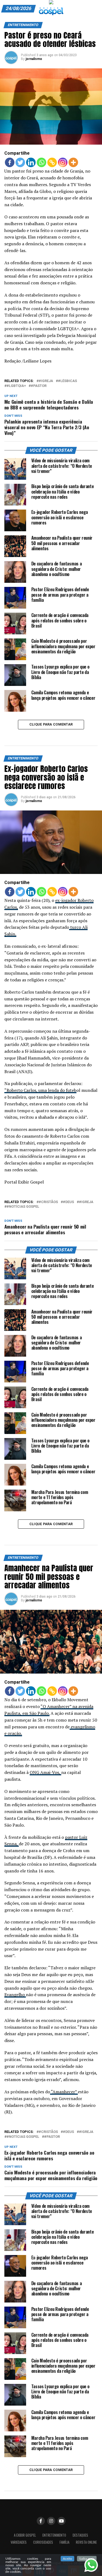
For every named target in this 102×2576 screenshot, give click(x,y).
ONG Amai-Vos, (45, 1772)
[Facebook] (10, 162)
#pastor (39, 386)
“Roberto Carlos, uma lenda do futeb (40, 1090)
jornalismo (34, 59)
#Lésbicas (67, 381)
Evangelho (15, 1995)
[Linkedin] (31, 162)
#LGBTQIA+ (16, 386)
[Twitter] (20, 162)
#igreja (46, 381)
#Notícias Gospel (23, 1207)
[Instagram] (63, 162)
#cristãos (48, 1202)
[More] (73, 162)
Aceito (67, 2559)
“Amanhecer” (64, 2092)
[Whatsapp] (41, 162)
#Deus (68, 1202)
